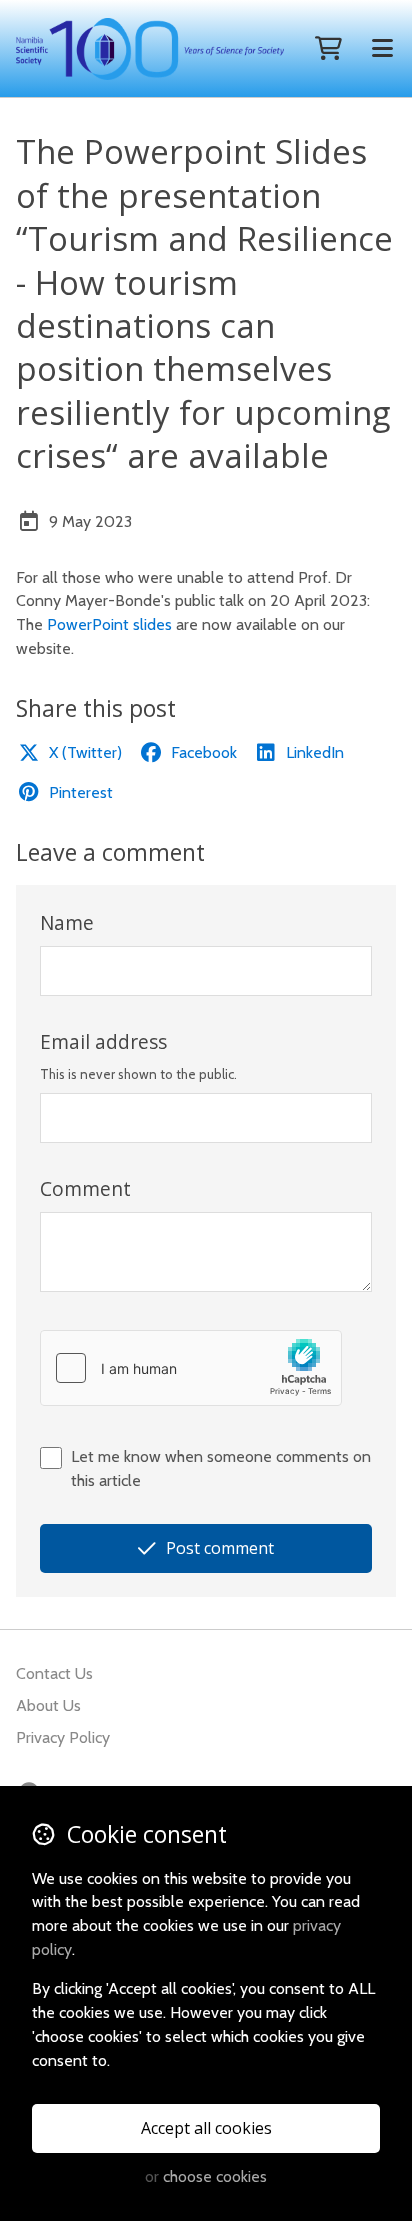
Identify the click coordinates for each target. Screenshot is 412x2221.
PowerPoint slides (109, 624)
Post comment (220, 1548)
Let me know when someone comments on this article (221, 1468)
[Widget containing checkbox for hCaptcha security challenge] (191, 1368)
